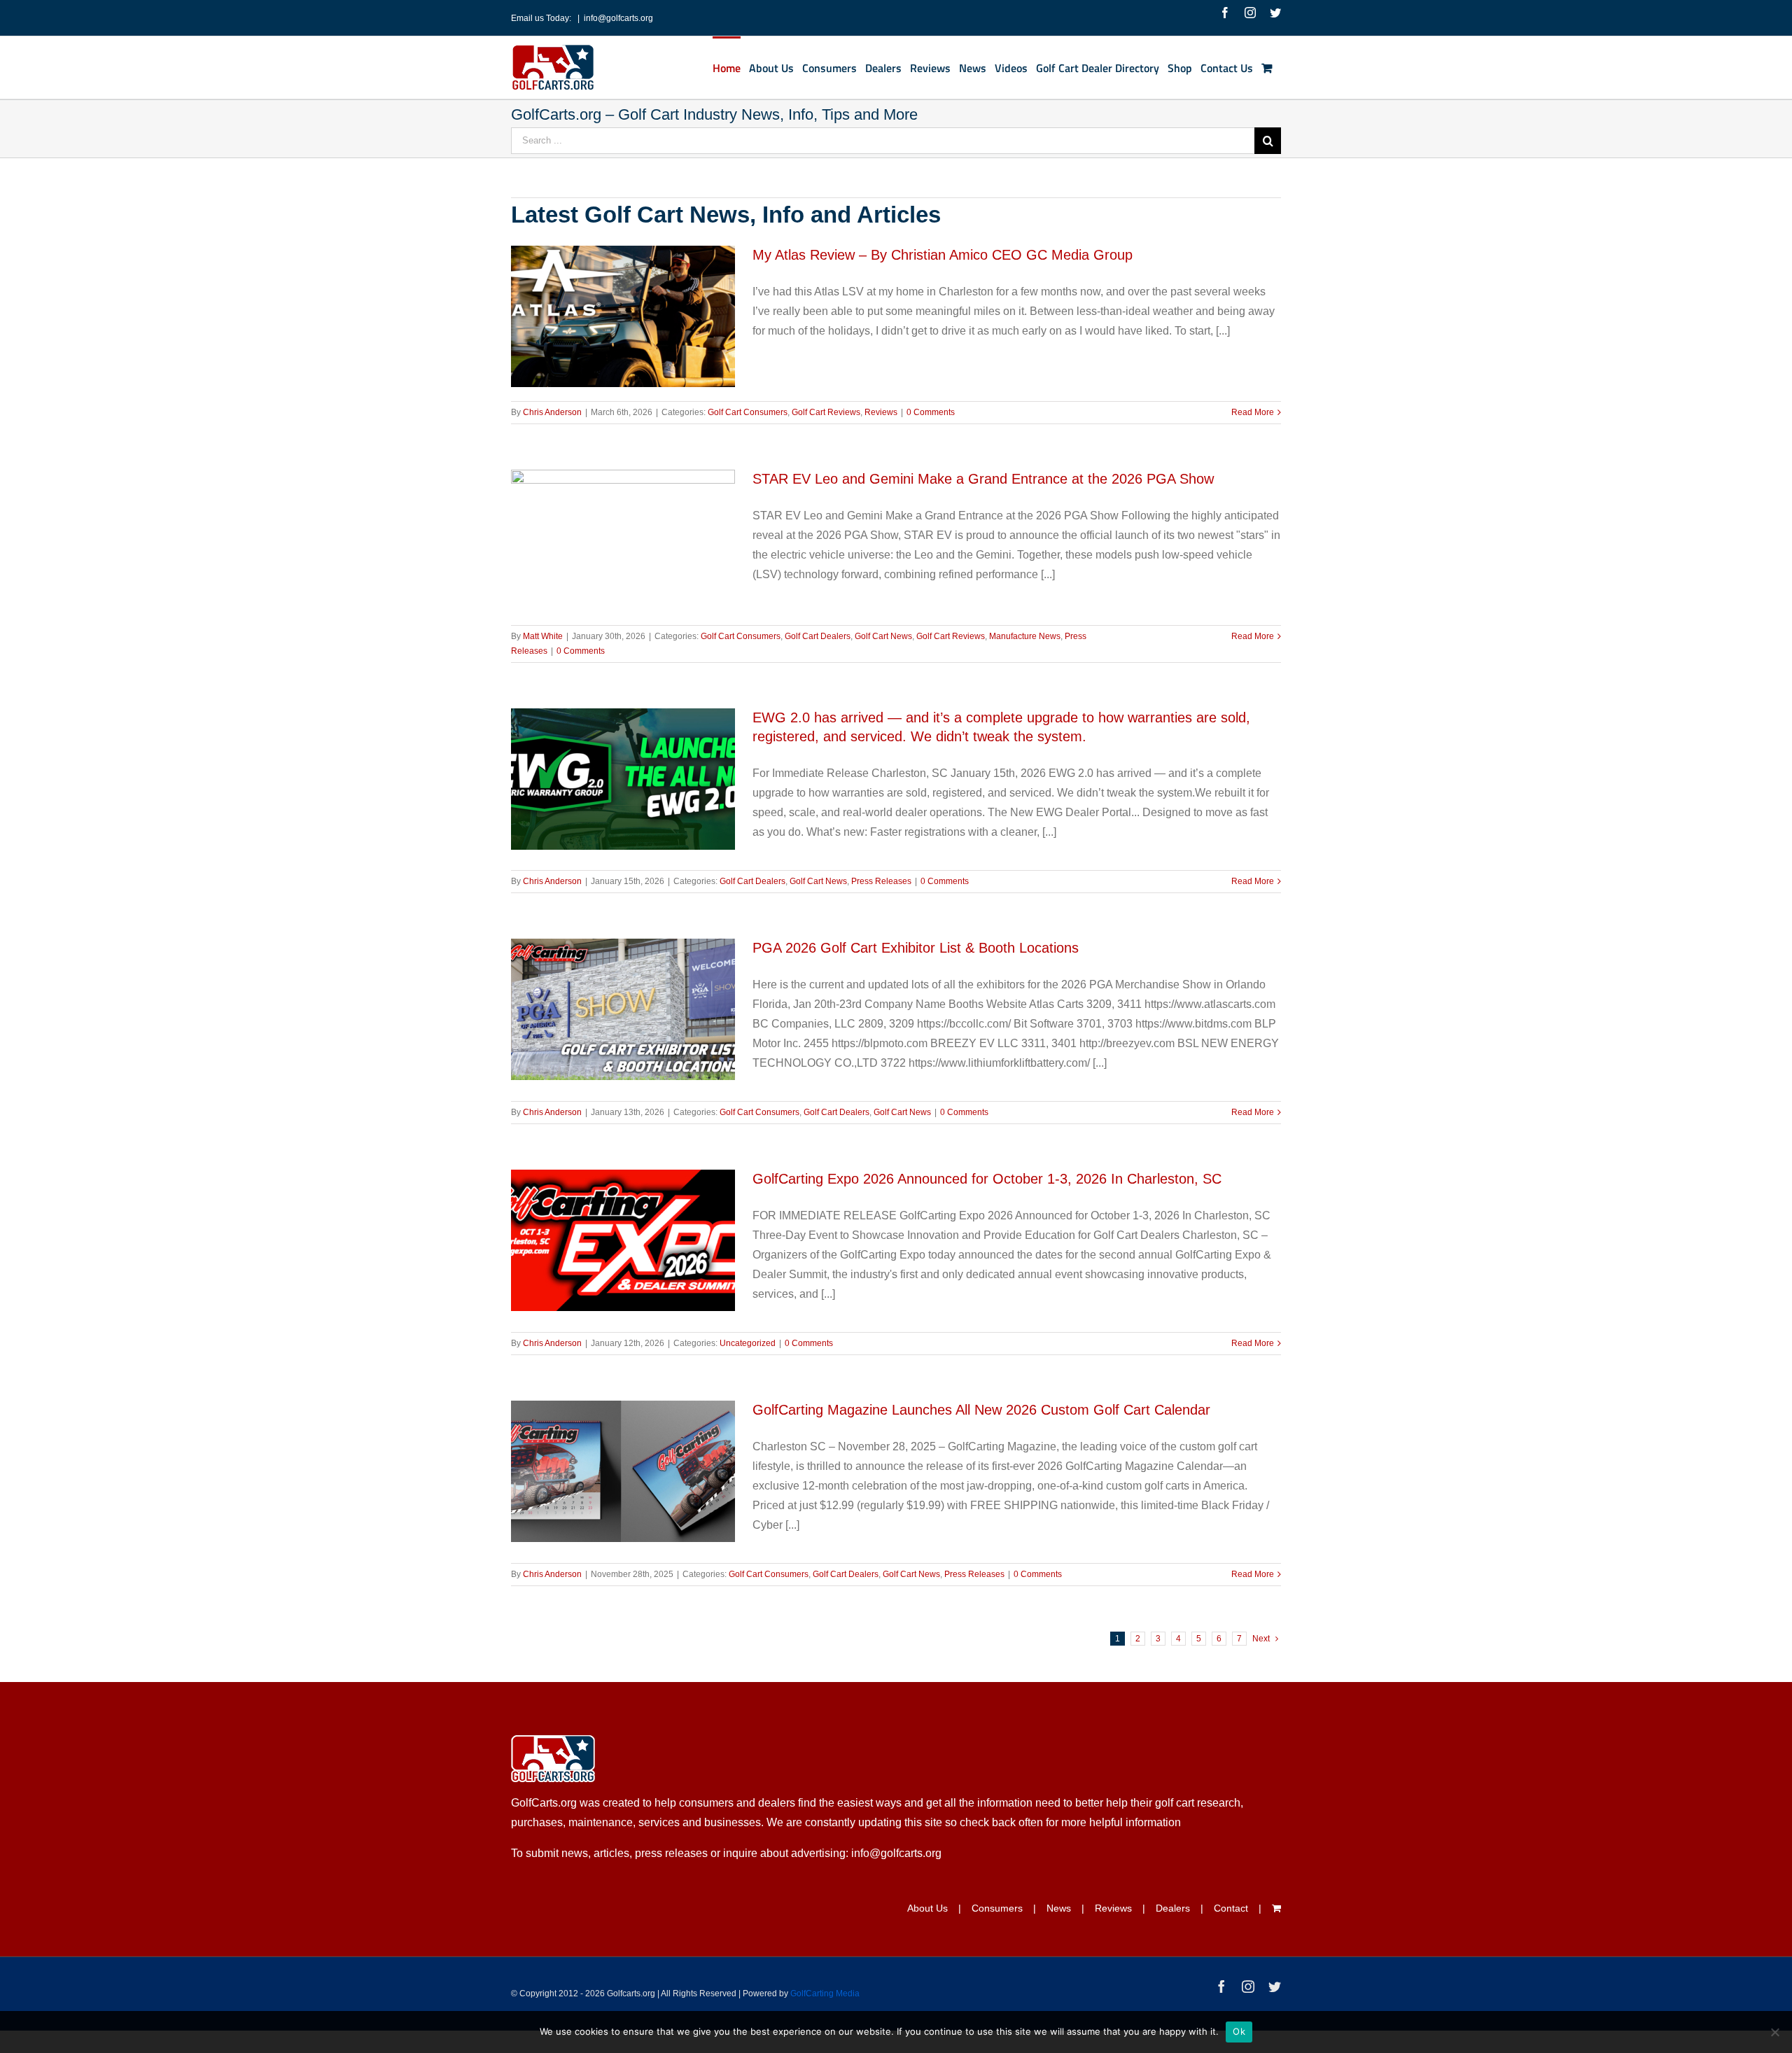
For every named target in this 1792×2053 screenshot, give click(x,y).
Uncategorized (748, 1343)
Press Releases (881, 881)
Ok (1239, 2031)
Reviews (881, 412)
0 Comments (931, 412)
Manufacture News (1025, 636)
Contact (1231, 1908)
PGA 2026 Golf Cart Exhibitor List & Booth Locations (916, 948)
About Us (927, 1908)
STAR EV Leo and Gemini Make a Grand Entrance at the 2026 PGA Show (983, 479)
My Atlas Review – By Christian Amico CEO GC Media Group (943, 255)
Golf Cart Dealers (818, 636)
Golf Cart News (883, 636)
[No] (1774, 2032)
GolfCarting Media (825, 1994)
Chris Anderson (552, 412)
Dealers (1173, 1908)
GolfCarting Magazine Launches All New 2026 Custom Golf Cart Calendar (981, 1410)
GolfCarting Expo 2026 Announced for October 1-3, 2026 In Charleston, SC (987, 1179)
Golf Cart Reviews (826, 412)
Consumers (997, 1908)
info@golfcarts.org (618, 18)
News (1059, 1908)
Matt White (543, 636)
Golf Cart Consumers (748, 412)
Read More (1253, 412)
